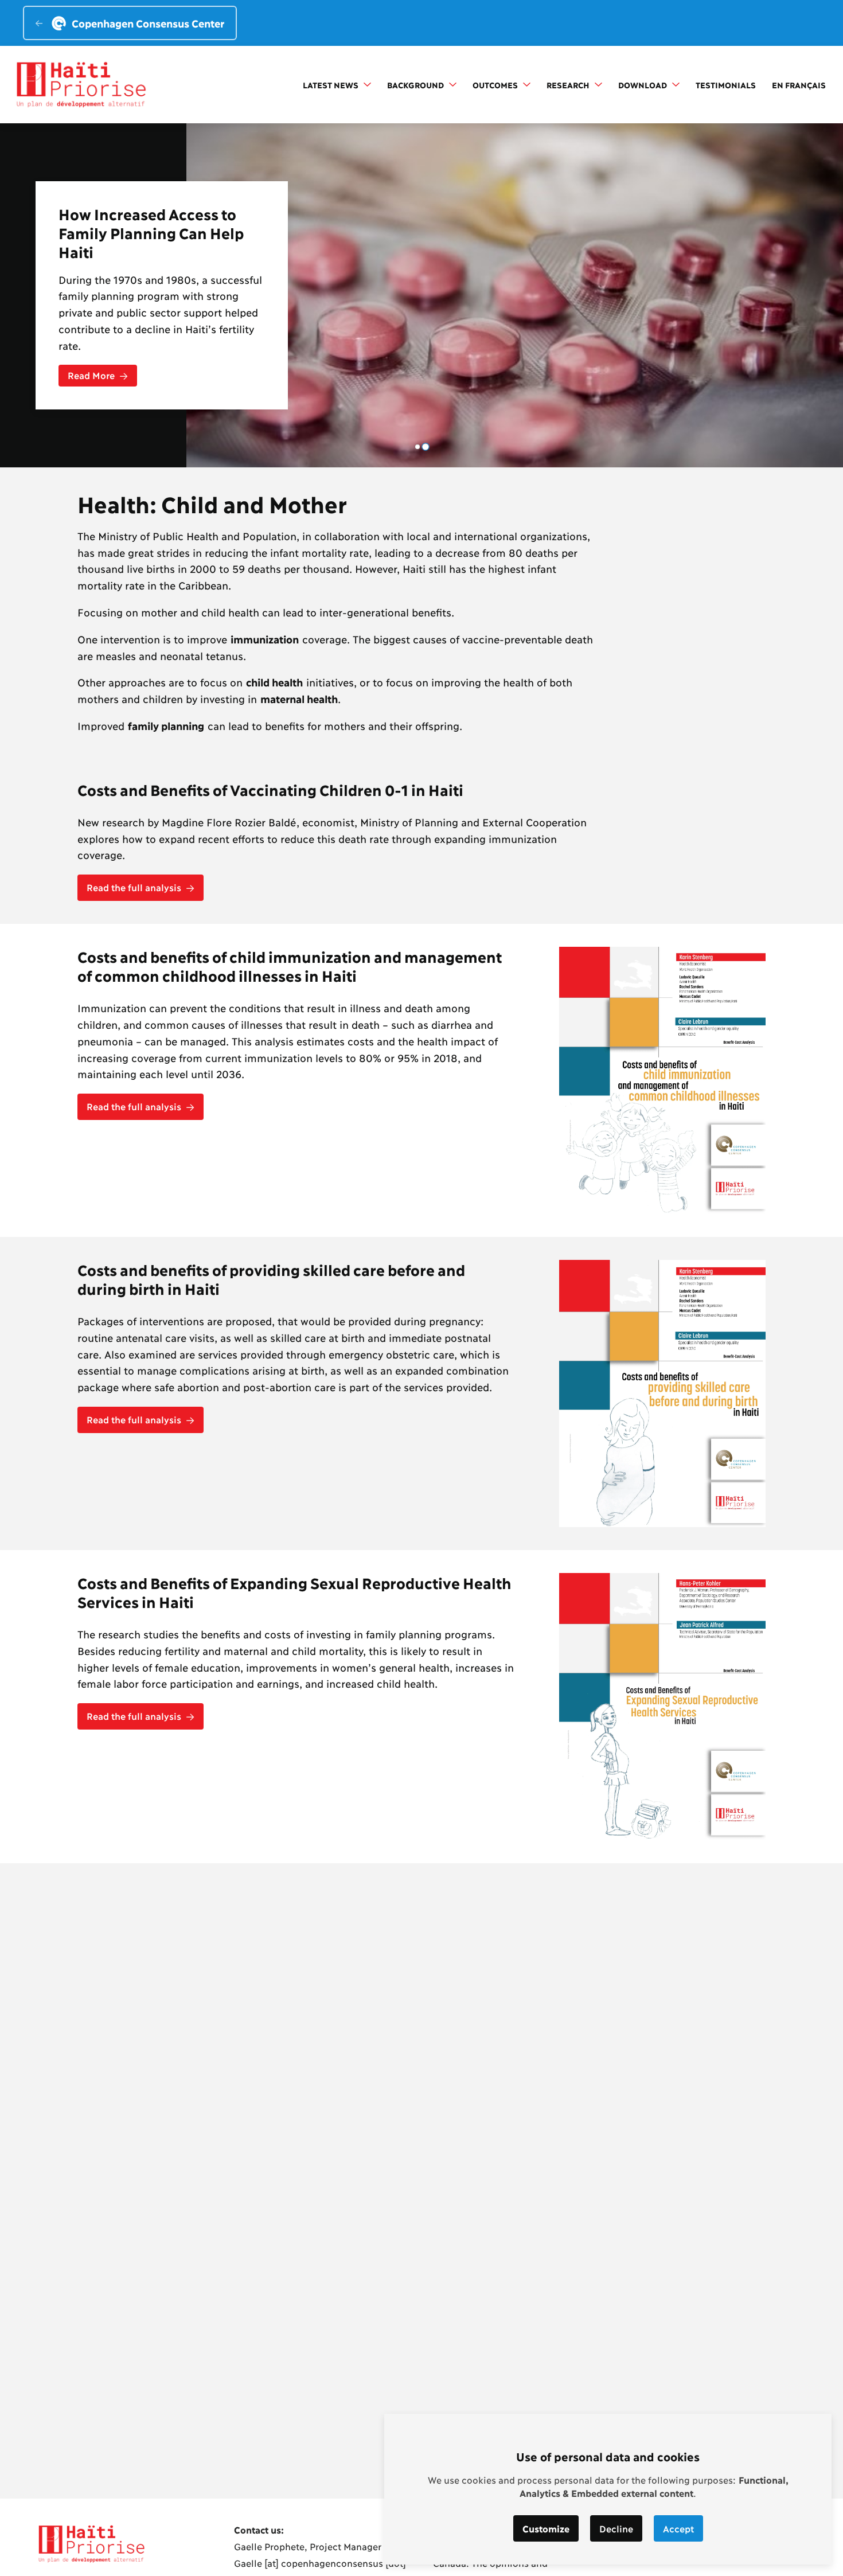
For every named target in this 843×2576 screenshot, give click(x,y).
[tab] (417, 447)
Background (417, 85)
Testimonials (726, 85)
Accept (678, 2528)
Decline (616, 2528)
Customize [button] (546, 2528)
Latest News (332, 85)
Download (644, 85)
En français (799, 85)
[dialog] (608, 2489)
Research (569, 85)
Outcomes (496, 85)
